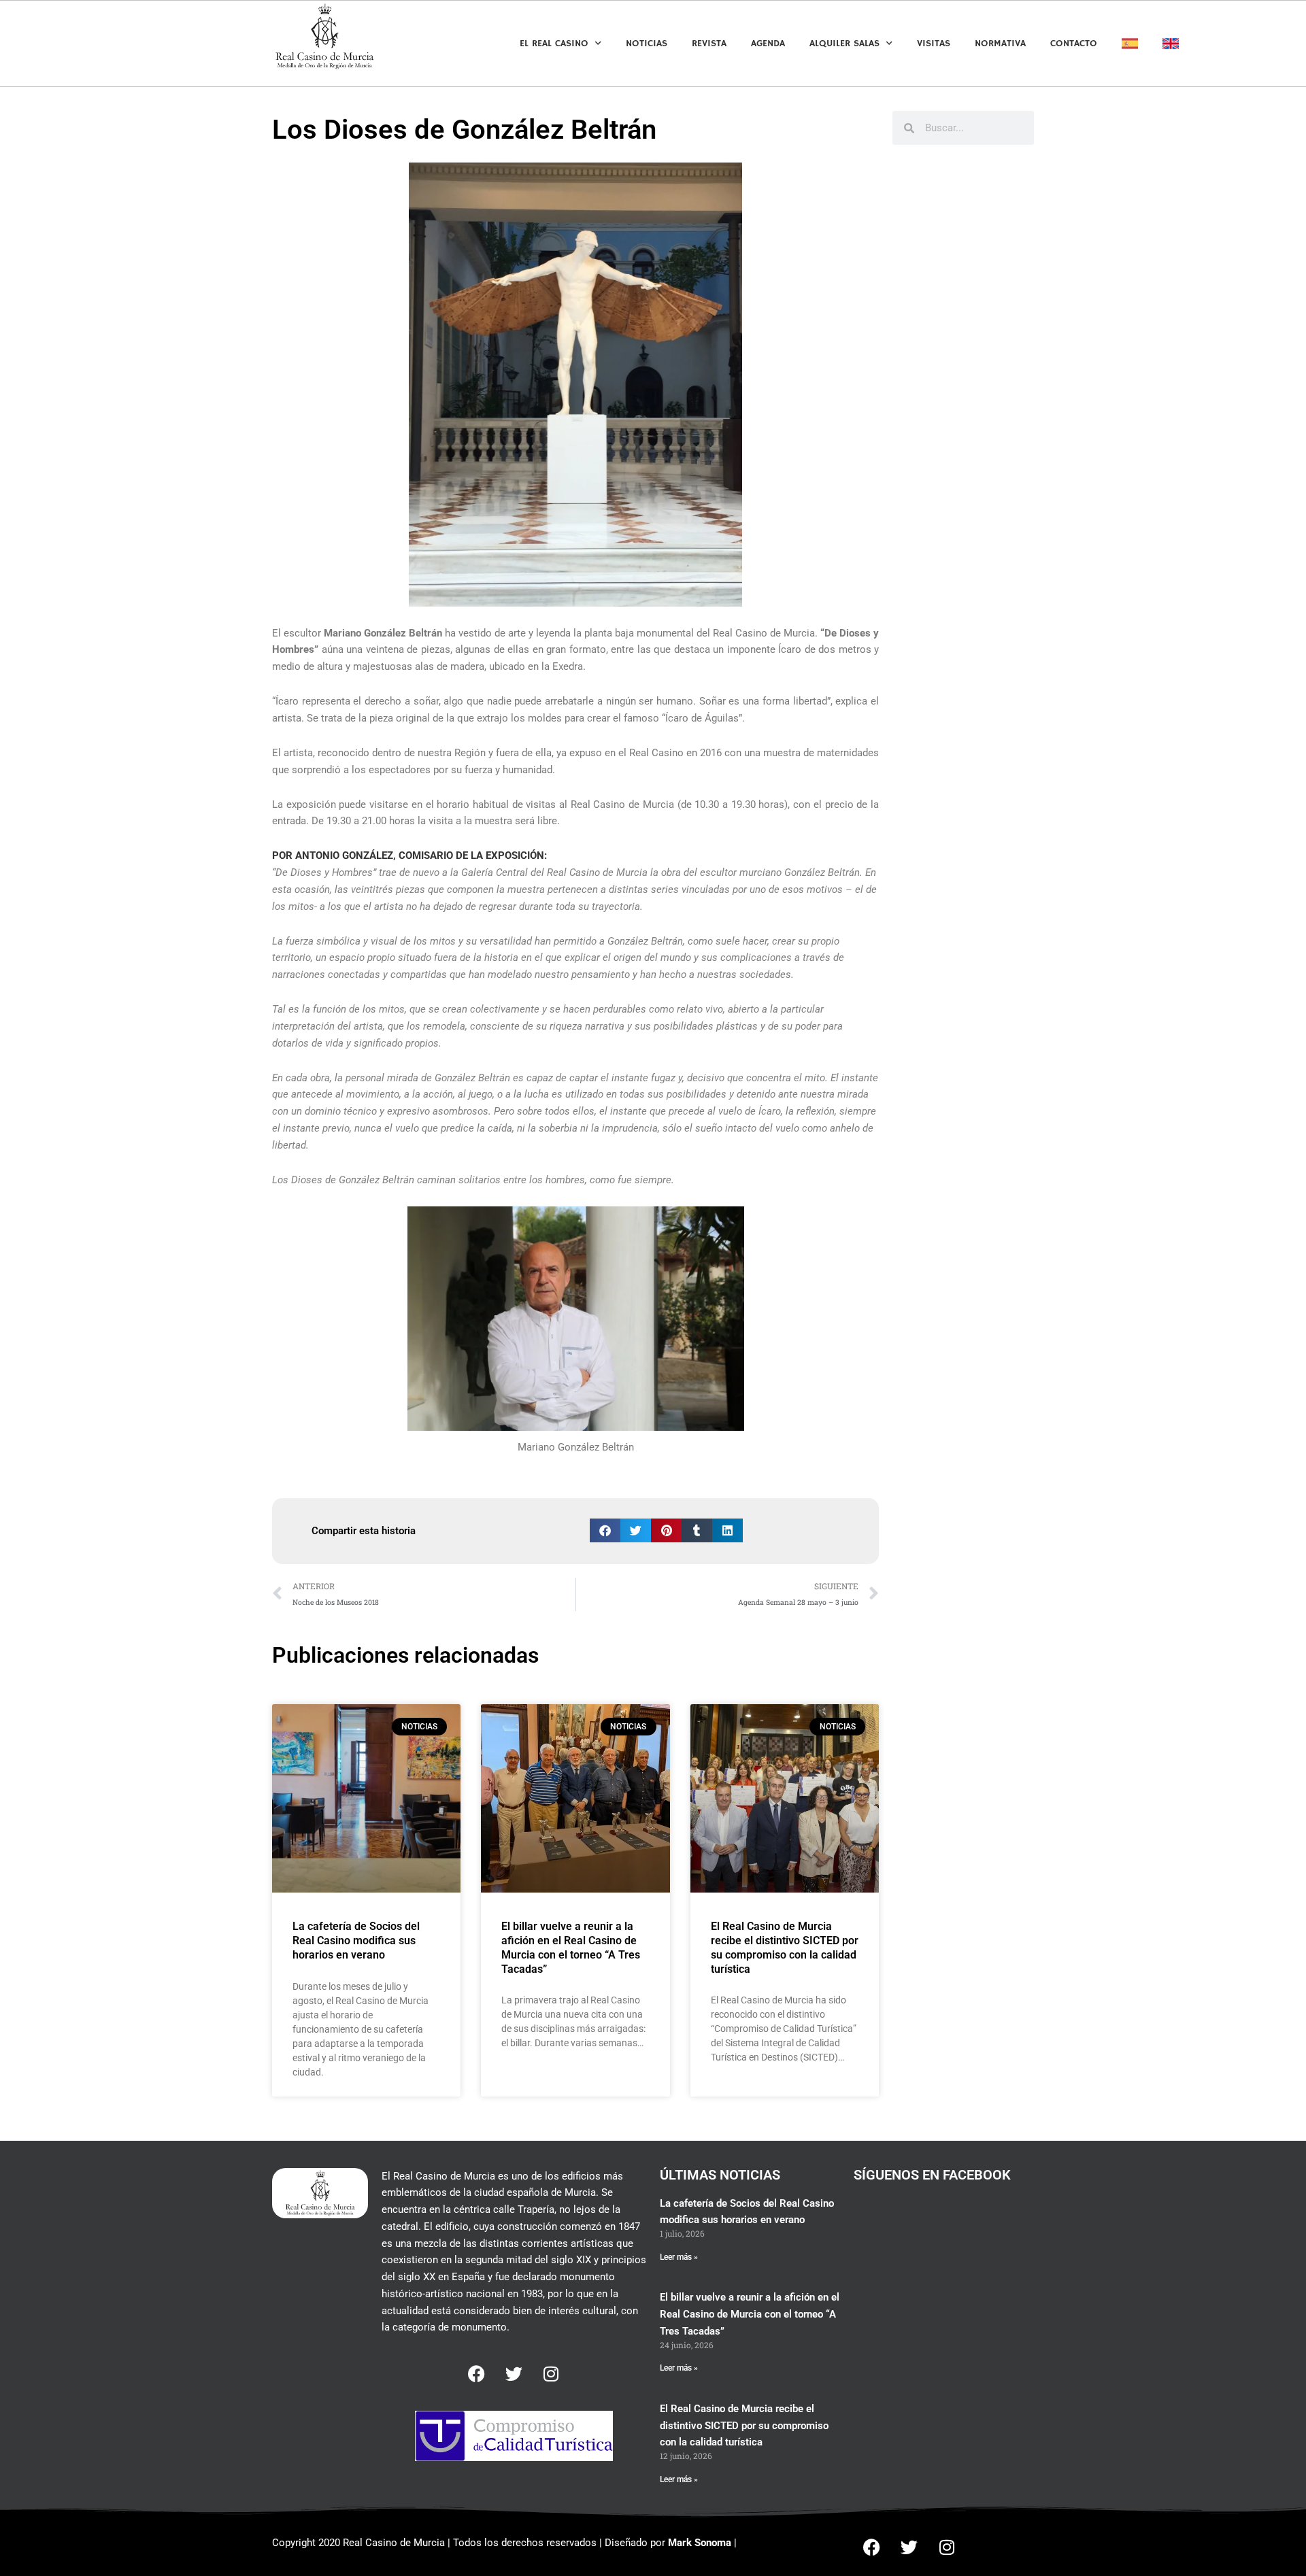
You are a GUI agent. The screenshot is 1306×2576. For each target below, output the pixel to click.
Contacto (1074, 44)
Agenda (768, 44)
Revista (709, 44)
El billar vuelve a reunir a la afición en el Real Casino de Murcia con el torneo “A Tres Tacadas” (571, 1947)
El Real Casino (554, 44)
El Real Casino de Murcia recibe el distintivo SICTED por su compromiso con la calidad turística (785, 1947)
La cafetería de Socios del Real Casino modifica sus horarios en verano (356, 1941)
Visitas (934, 44)
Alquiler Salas (844, 44)
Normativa (1000, 44)
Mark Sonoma (700, 2543)
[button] (605, 1530)
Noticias (647, 44)
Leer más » (679, 2257)
